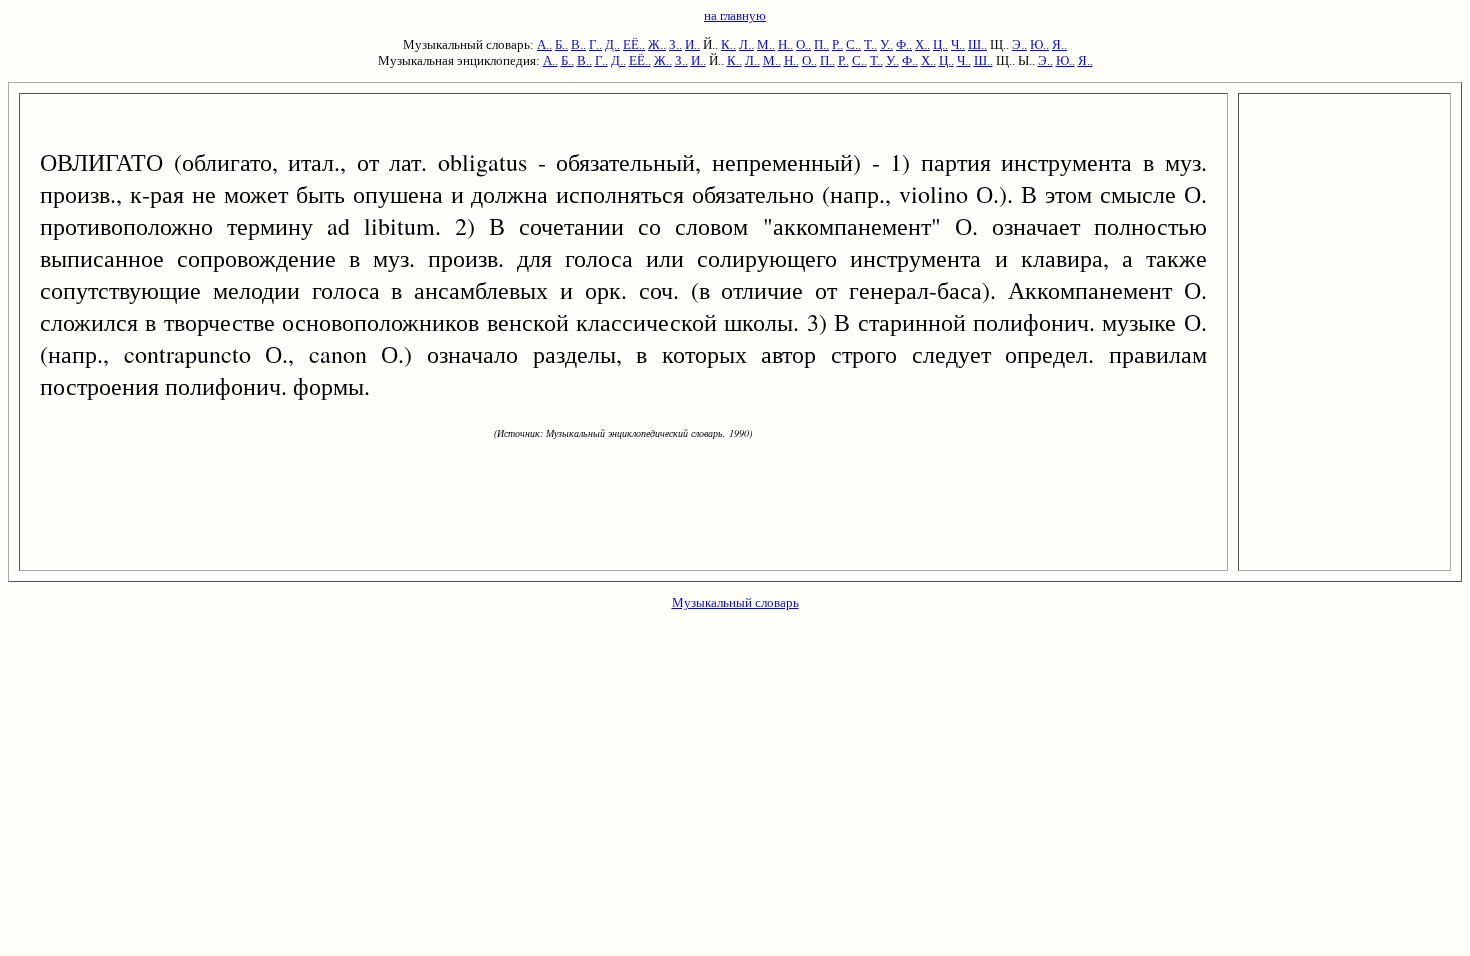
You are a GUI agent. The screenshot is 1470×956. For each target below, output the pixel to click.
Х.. (922, 44)
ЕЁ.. (634, 44)
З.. (675, 44)
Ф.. (904, 44)
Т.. (870, 44)
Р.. (837, 44)
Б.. (561, 44)
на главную (735, 15)
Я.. (1059, 44)
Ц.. (940, 44)
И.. (692, 44)
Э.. (1019, 44)
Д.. (612, 44)
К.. (728, 44)
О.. (803, 44)
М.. (766, 44)
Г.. (595, 44)
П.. (821, 44)
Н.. (785, 44)
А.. (544, 44)
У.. (886, 44)
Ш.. (977, 44)
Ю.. (1039, 44)
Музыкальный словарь (735, 602)
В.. (578, 44)
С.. (853, 44)
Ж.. (657, 44)
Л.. (746, 44)
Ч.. (958, 44)
